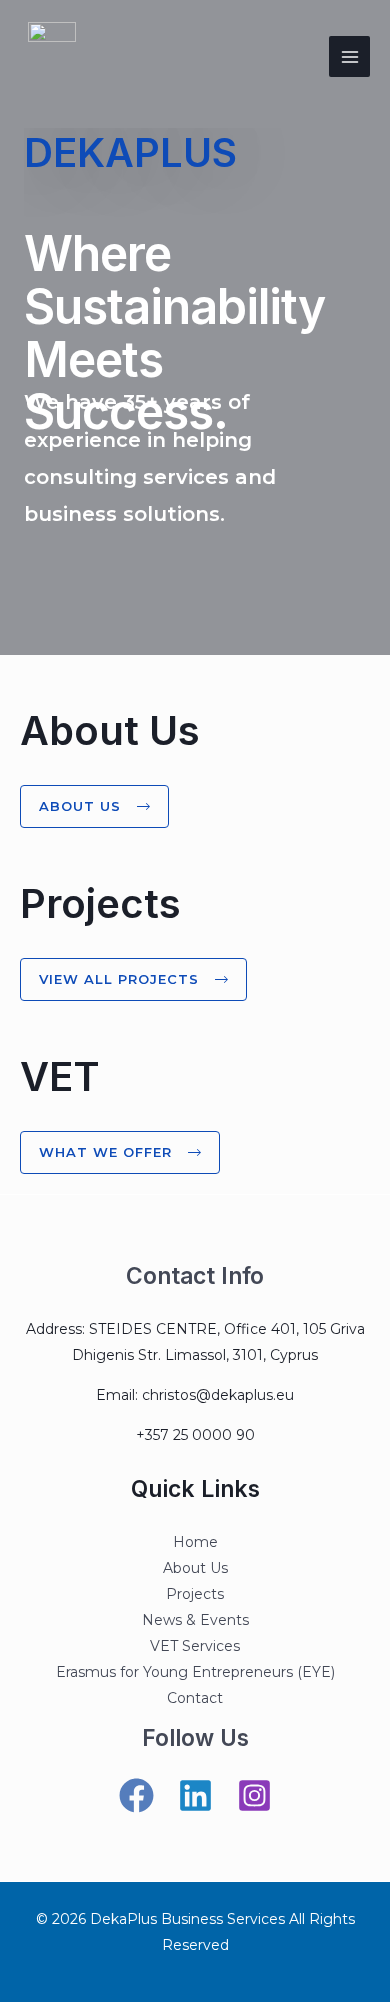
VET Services (195, 1646)
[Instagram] (254, 1795)
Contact (195, 1698)
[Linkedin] (195, 1795)
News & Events (195, 1620)
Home (195, 1542)
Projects (195, 1594)
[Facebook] (136, 1795)
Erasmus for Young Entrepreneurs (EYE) (195, 1672)
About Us (195, 1568)
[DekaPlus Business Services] (52, 56)
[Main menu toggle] (349, 56)
